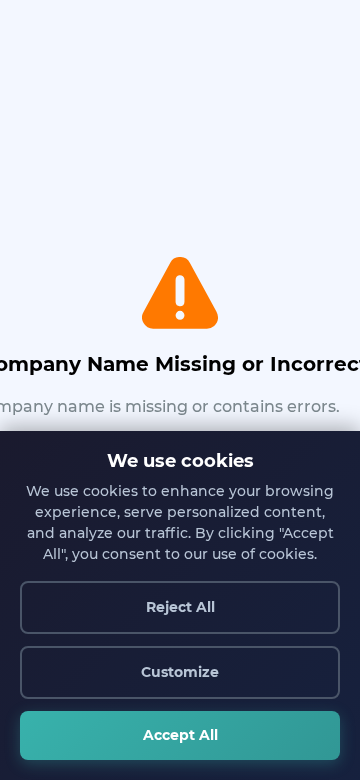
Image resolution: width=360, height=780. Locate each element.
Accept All (180, 735)
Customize (180, 672)
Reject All (180, 607)
